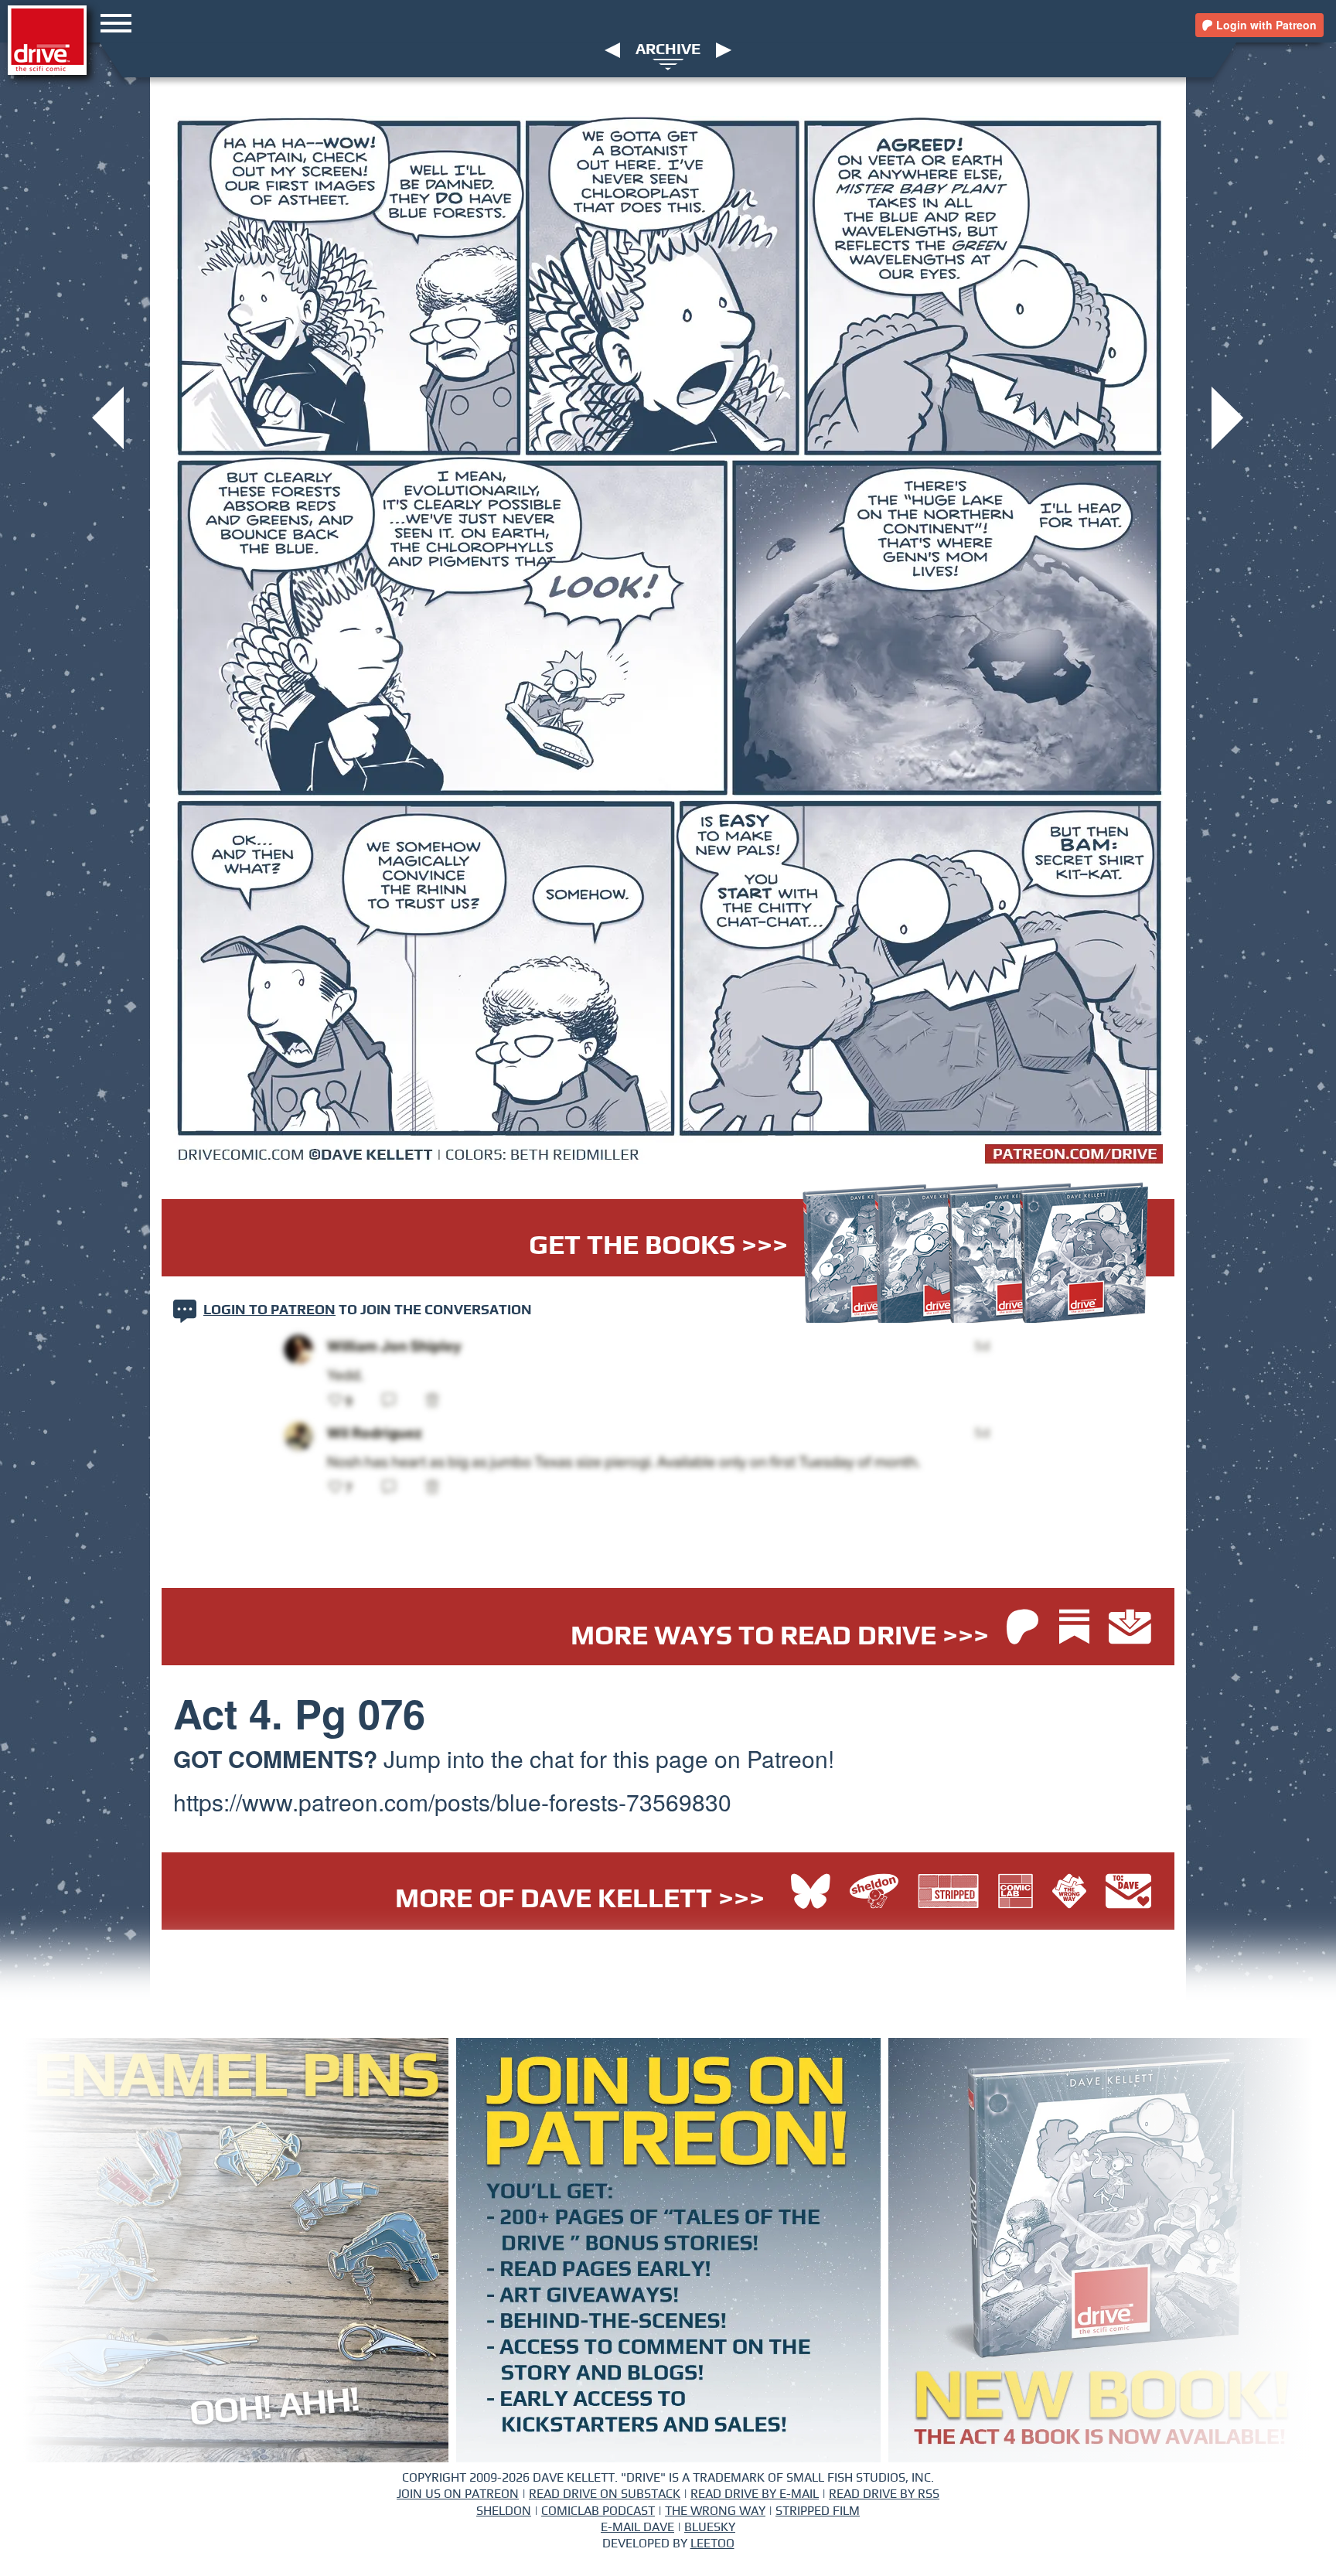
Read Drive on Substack (605, 2494)
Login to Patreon (269, 1310)
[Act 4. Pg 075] (108, 416)
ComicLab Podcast (598, 2511)
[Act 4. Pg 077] (1227, 416)
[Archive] (668, 63)
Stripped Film (818, 2511)
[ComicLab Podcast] (1019, 1893)
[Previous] (612, 49)
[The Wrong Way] (1073, 1893)
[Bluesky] (811, 1893)
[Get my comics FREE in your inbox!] (1130, 1629)
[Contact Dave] (1128, 1893)
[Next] (724, 49)
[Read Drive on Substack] (1078, 1629)
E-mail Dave (637, 2527)
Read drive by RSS (884, 2494)
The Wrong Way (715, 2511)
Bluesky (710, 2527)
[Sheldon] (878, 1893)
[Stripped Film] (952, 1893)
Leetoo (712, 2544)
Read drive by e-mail (755, 2494)
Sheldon (504, 2511)
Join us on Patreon (458, 2494)
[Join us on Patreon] (1022, 1629)
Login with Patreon (1265, 25)
